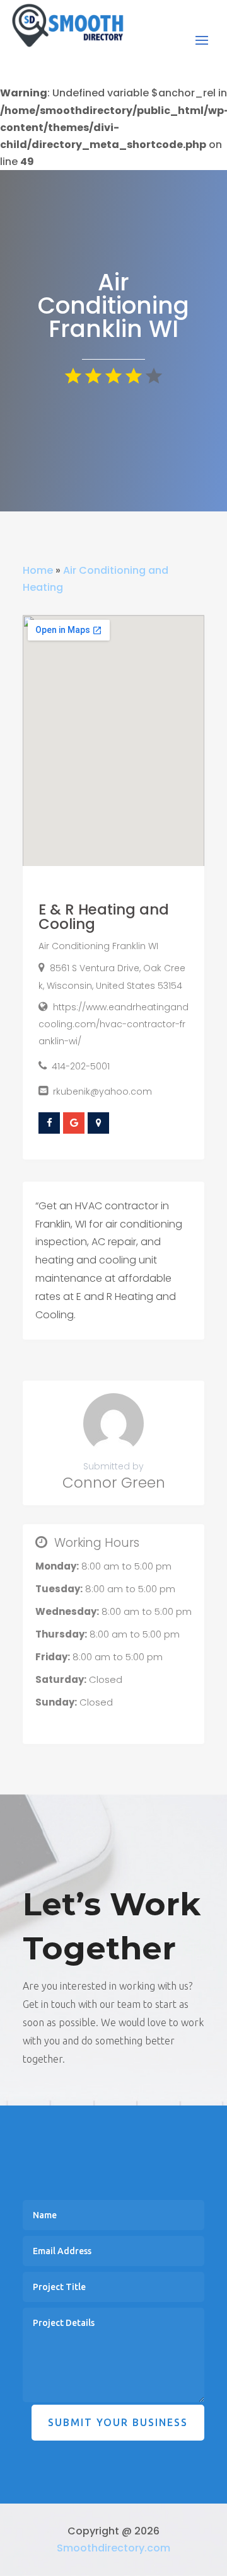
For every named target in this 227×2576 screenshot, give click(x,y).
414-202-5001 (81, 1066)
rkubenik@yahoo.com (102, 1091)
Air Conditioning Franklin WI (98, 946)
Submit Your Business (118, 2422)
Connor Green (114, 1483)
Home (38, 570)
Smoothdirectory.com (113, 2548)
